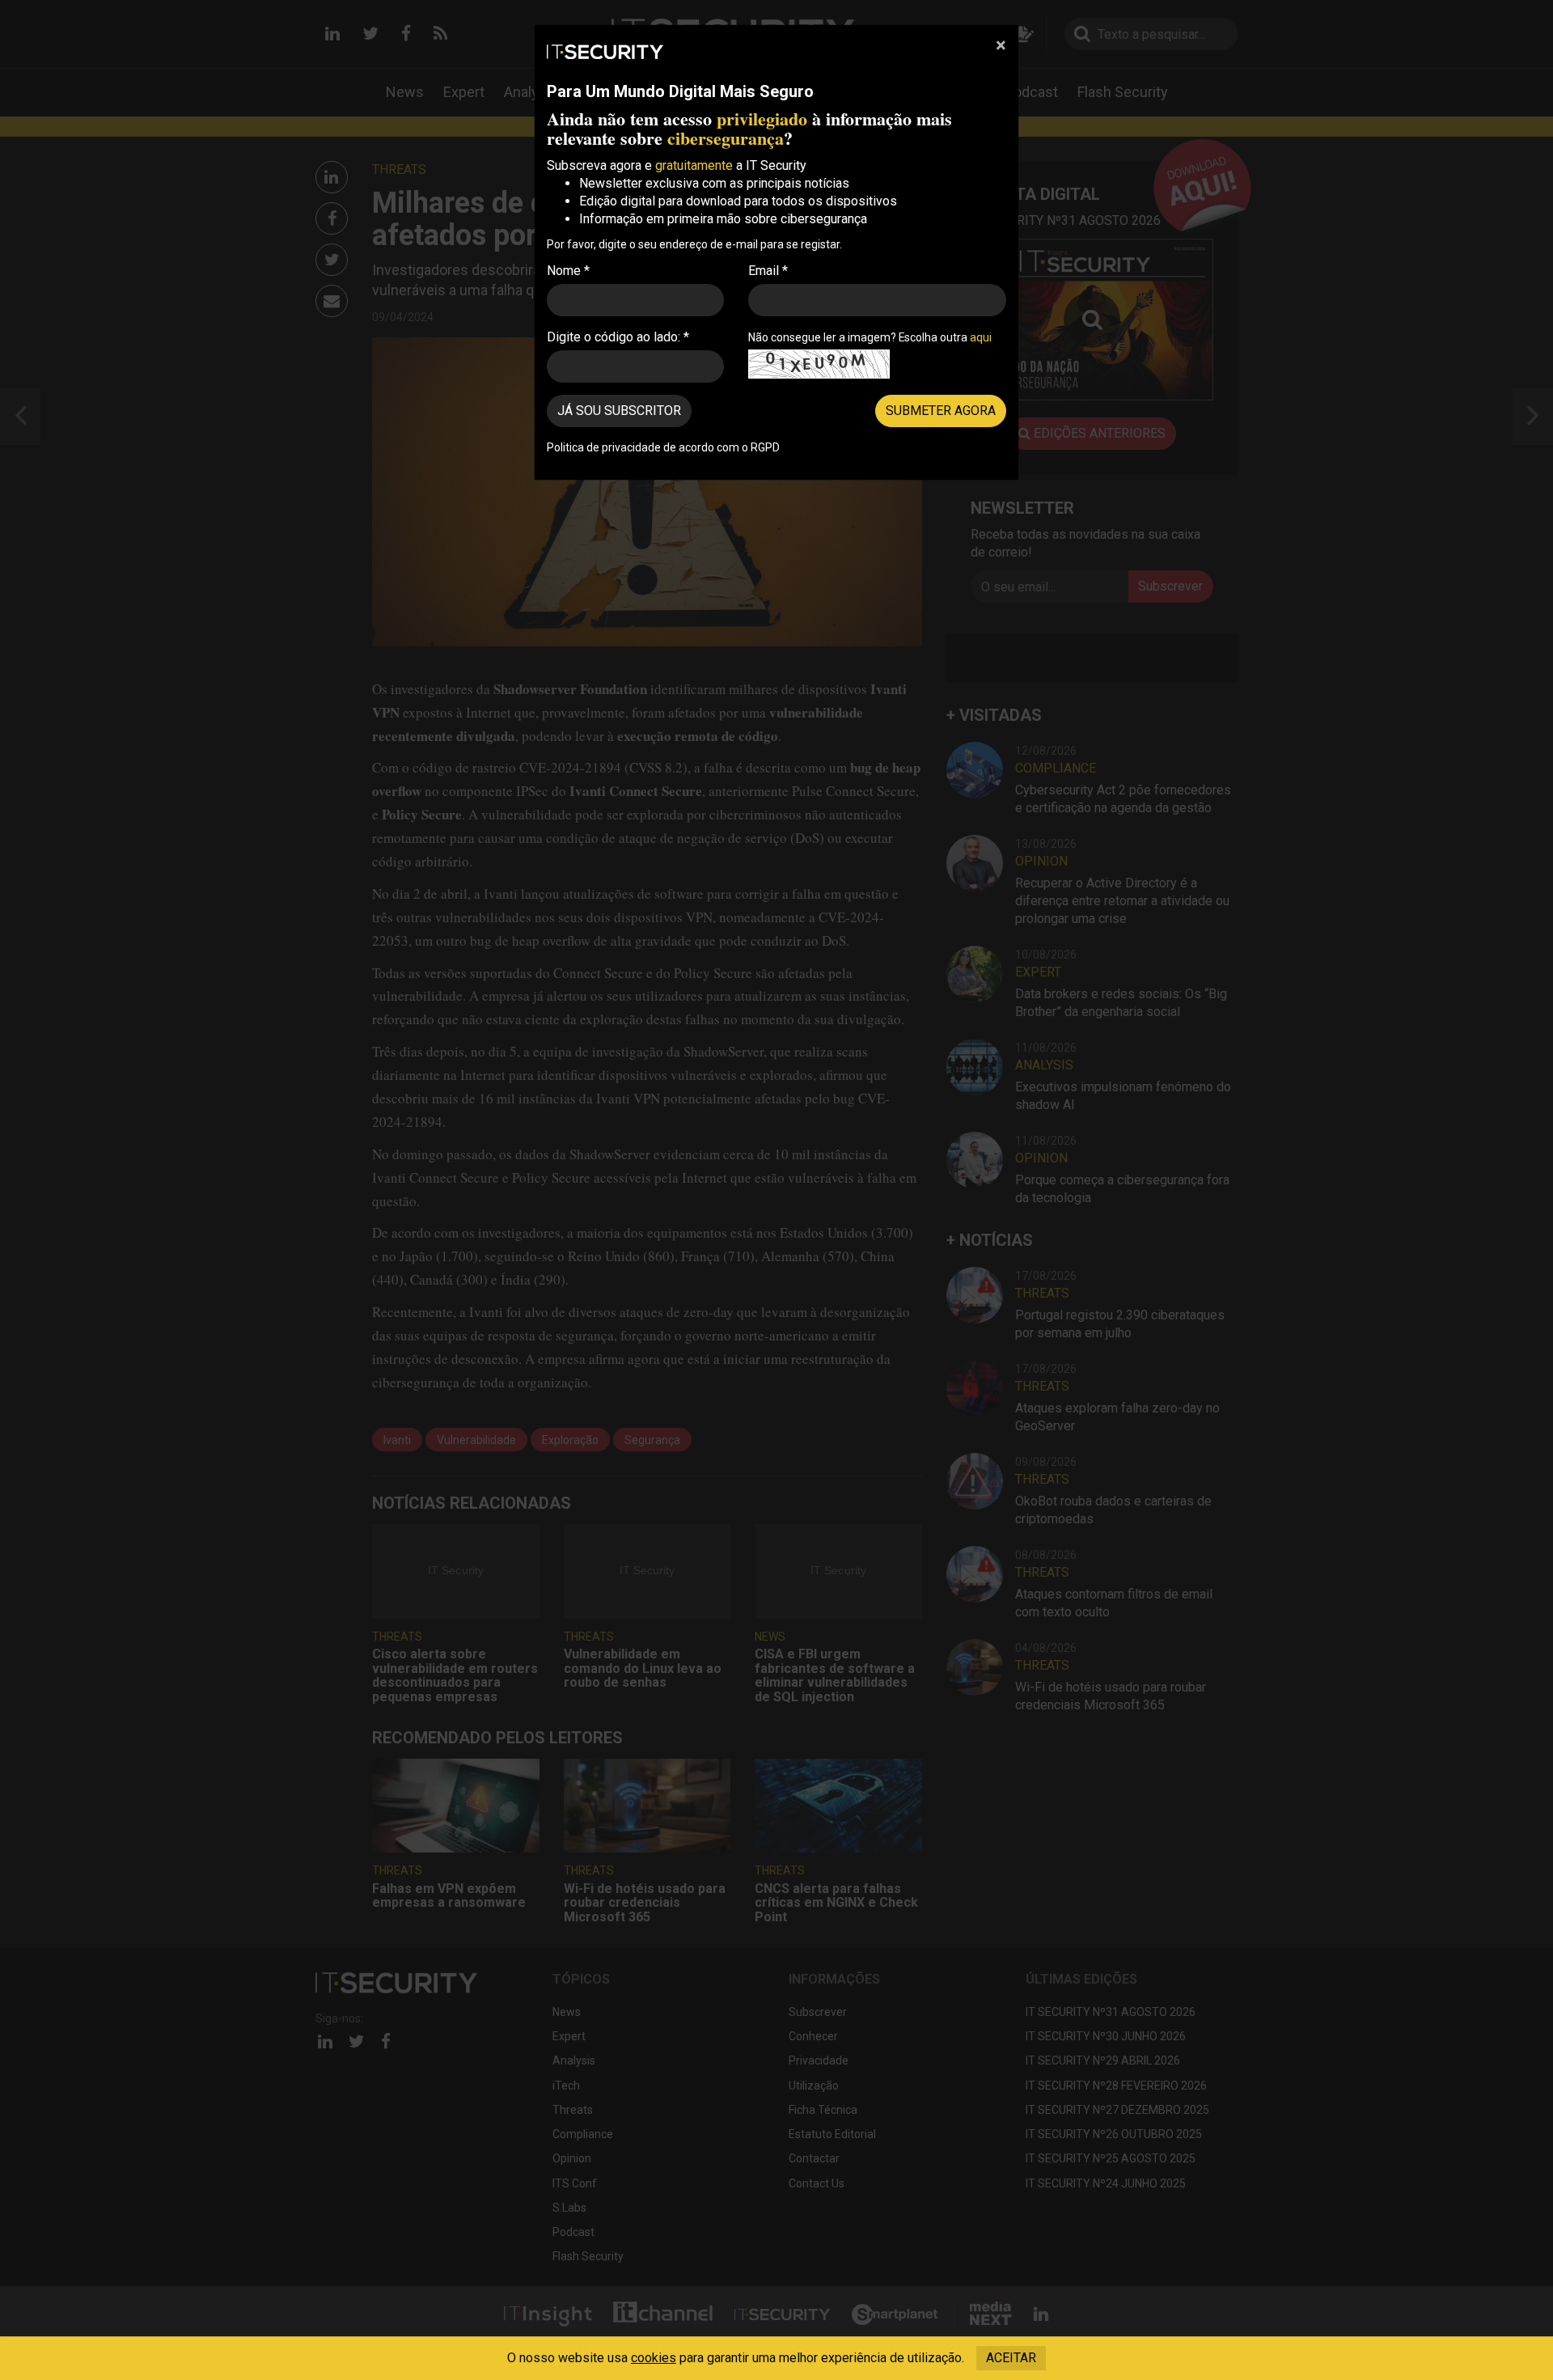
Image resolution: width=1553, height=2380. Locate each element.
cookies (654, 2358)
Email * (768, 271)
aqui (981, 337)
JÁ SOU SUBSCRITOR (619, 411)
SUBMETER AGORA (941, 411)
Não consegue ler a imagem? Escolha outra (870, 337)
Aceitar (1011, 2358)
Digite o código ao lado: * (618, 337)
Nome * (568, 271)
